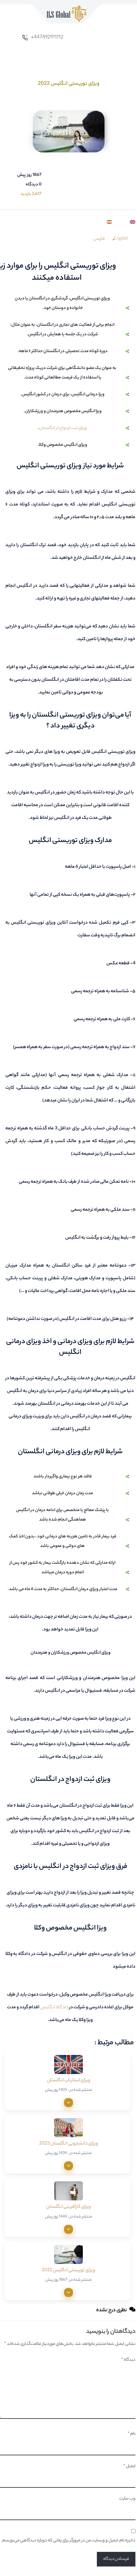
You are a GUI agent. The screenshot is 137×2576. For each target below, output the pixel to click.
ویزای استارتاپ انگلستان (68, 2081)
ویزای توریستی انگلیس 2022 (68, 2271)
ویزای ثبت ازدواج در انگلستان (63, 428)
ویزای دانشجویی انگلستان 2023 (68, 2144)
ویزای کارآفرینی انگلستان (68, 2207)
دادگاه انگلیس (54, 2008)
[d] (68, 2103)
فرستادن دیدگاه (116, 2559)
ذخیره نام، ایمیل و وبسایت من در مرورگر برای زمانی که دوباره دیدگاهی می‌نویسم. (68, 2541)
